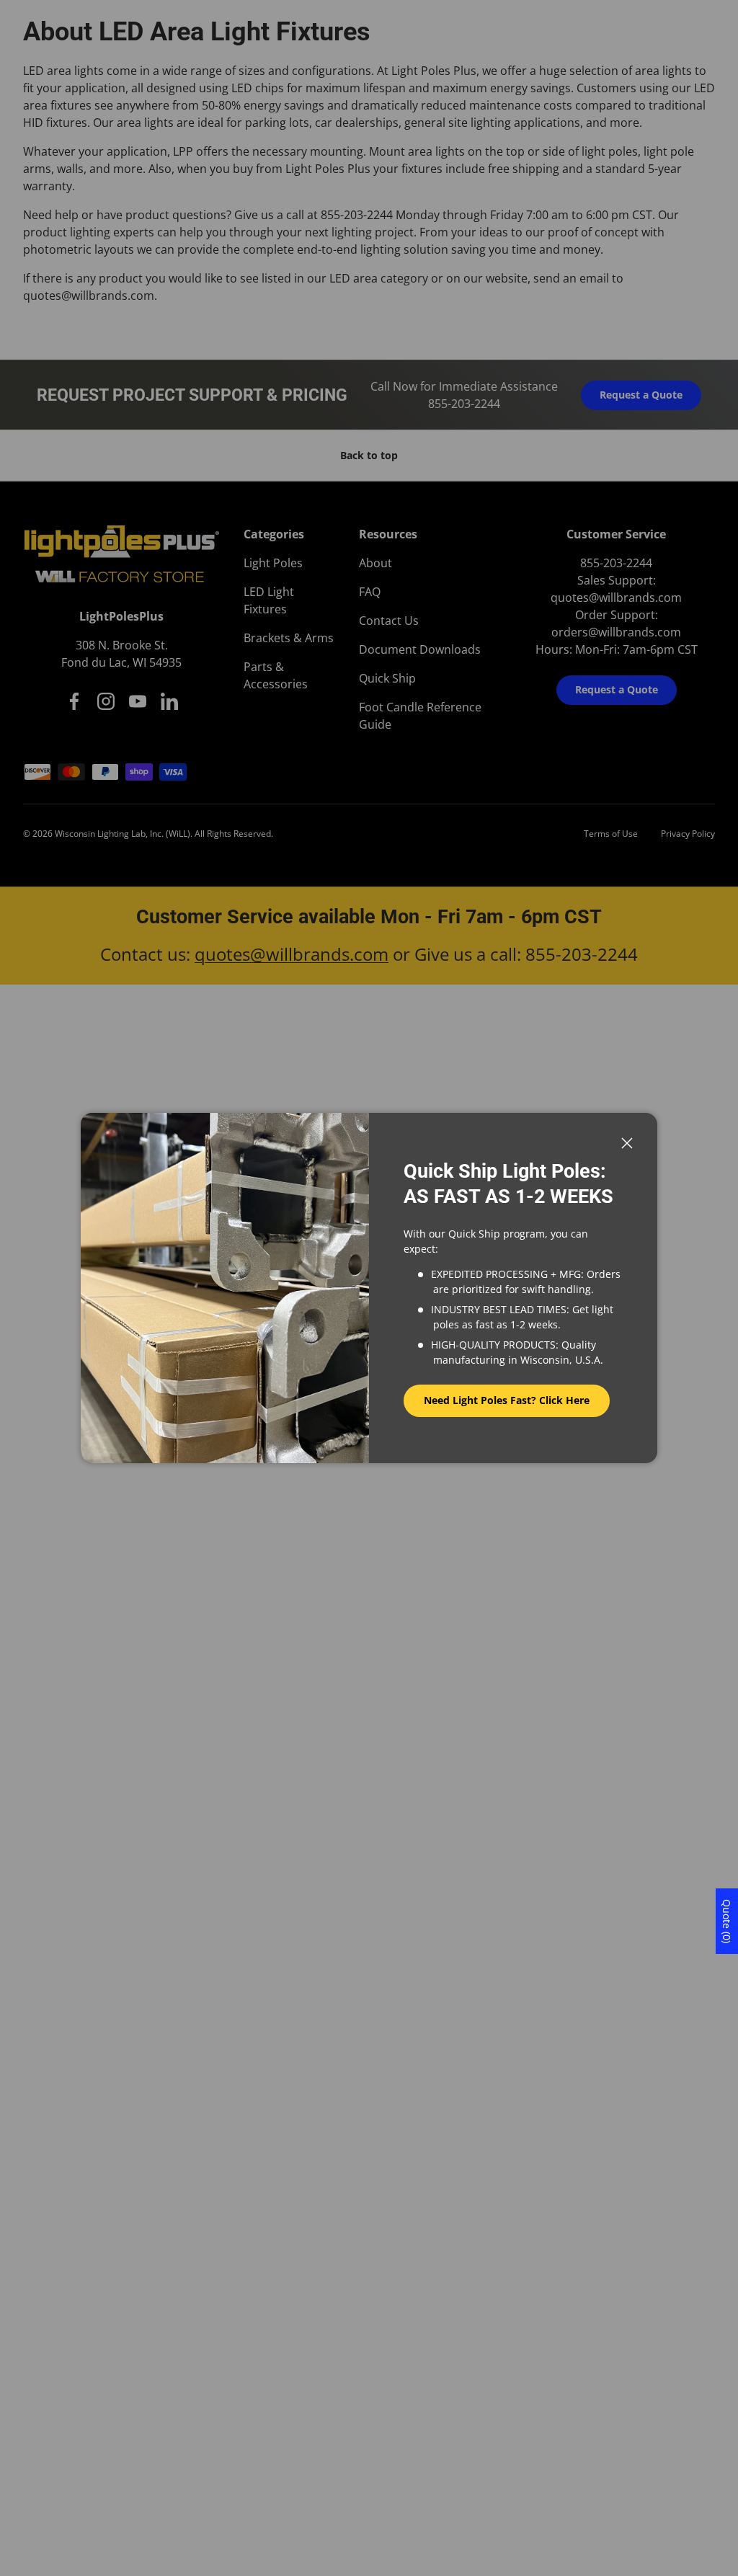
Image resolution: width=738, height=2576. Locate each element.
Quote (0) (727, 1921)
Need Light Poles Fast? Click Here (507, 1400)
